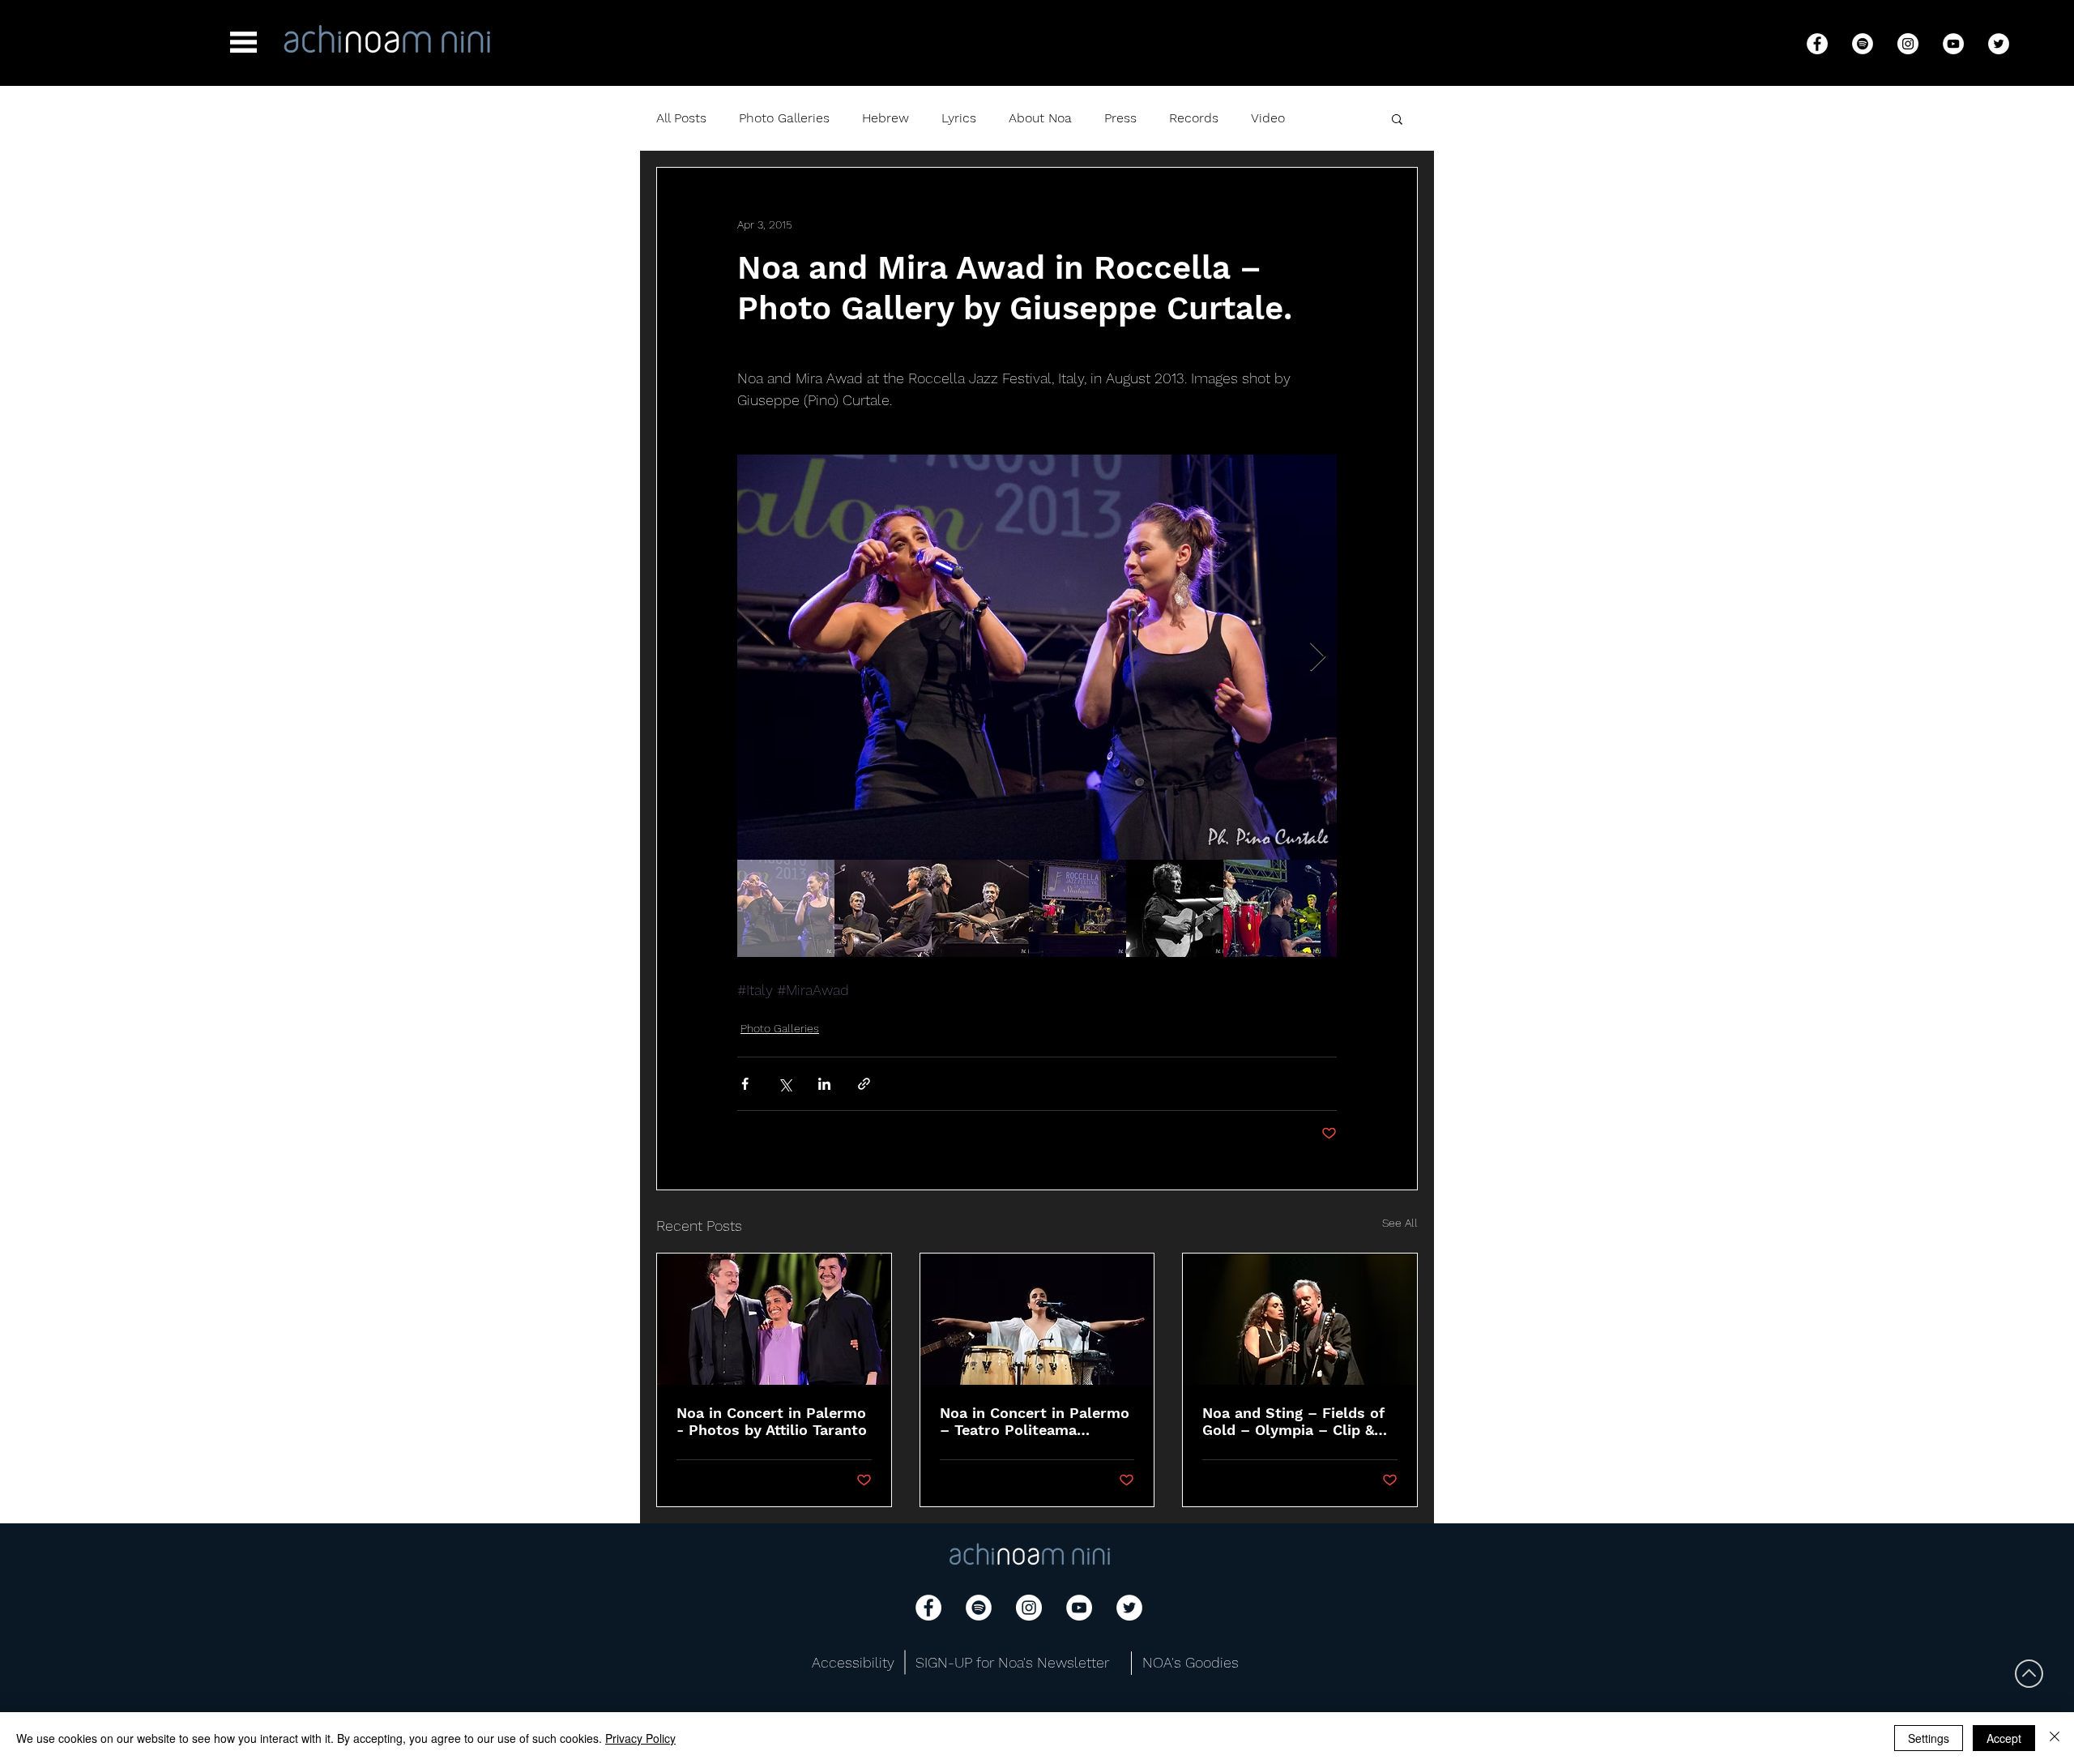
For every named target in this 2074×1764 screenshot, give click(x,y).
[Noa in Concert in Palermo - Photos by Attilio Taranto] (774, 1319)
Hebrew (886, 118)
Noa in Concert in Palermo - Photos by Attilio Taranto (772, 1421)
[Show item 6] (1272, 908)
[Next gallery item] (1318, 658)
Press (1120, 118)
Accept (2004, 1738)
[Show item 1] (786, 908)
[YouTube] (1953, 44)
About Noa (1040, 118)
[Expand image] (1037, 657)
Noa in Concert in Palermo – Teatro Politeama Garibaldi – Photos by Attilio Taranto (1035, 1421)
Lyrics (959, 118)
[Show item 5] (1175, 908)
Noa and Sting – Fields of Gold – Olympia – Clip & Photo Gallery (1293, 1421)
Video (1268, 118)
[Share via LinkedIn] (824, 1084)
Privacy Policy (640, 1738)
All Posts (681, 118)
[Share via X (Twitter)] (785, 1084)
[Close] (2055, 1738)
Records (1194, 118)
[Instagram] (1908, 44)
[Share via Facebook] (745, 1084)
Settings (1929, 1738)
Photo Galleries (784, 118)
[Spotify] (1863, 44)
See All (1400, 1223)
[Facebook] (1817, 44)
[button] (243, 42)
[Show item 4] (1078, 908)
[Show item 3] (980, 908)
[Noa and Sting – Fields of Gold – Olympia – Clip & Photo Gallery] (1300, 1319)
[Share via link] (864, 1084)
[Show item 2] (883, 908)
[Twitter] (1999, 44)
